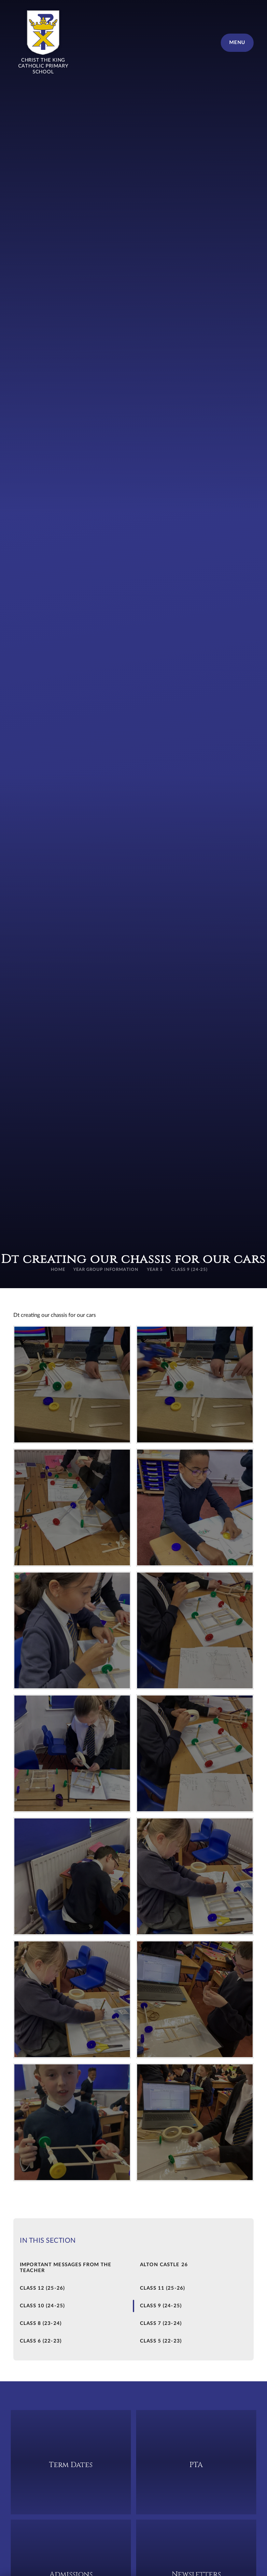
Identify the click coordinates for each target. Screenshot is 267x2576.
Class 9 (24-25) (190, 1270)
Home (58, 1270)
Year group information (106, 1270)
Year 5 (155, 1270)
